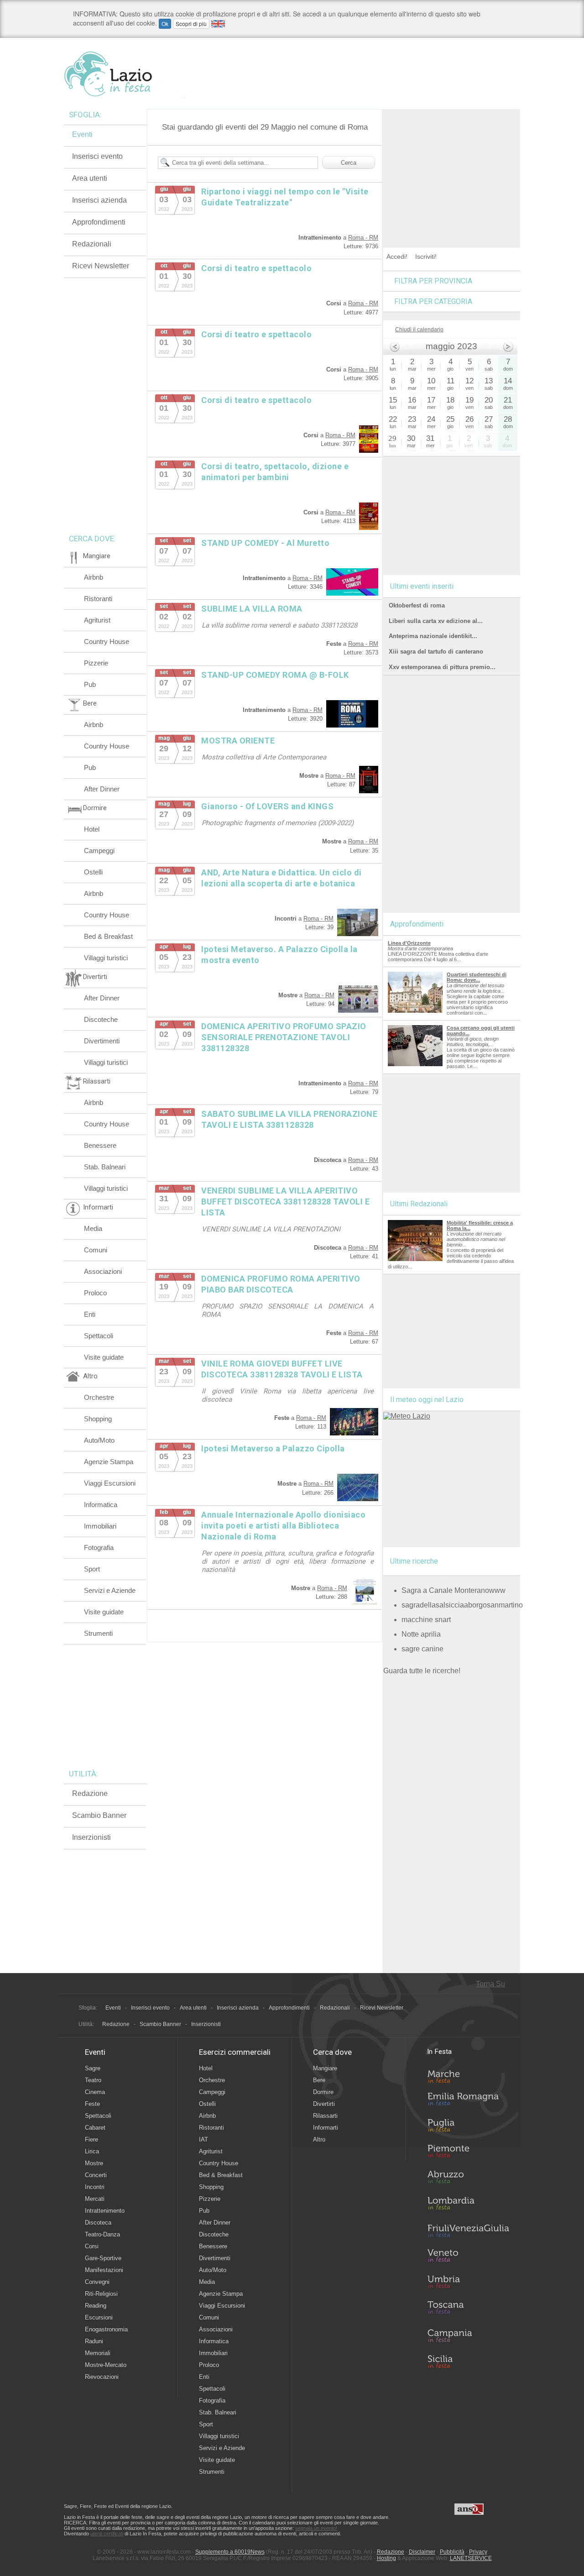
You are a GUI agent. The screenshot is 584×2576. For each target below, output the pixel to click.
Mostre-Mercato (106, 2365)
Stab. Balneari (105, 1167)
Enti (90, 1314)
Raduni (94, 2341)
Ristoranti (98, 599)
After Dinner (102, 789)
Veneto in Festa (468, 2257)
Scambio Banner (99, 1815)
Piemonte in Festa (468, 2153)
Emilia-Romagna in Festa (468, 2101)
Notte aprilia (421, 1634)
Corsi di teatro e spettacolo (256, 268)
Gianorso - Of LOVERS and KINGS (267, 806)
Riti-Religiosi (101, 2294)
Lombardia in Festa (468, 2205)
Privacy (478, 2552)
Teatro (93, 2080)
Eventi (82, 134)
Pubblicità (452, 2552)
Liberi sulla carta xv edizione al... (436, 621)
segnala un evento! (316, 2528)
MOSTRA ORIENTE (238, 741)
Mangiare (325, 2068)
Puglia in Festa (468, 2127)
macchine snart (426, 1620)
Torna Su (490, 1984)
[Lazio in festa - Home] (124, 74)
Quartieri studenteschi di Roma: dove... (477, 977)
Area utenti (90, 178)
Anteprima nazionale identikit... (433, 636)
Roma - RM (363, 238)
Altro (319, 2139)
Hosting (386, 2558)
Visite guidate (104, 1357)
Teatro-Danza (102, 2234)
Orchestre (99, 1397)
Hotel (92, 829)
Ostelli (93, 872)
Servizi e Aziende (110, 1590)
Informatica (101, 1505)
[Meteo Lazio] (407, 1416)
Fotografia (99, 1547)
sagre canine (422, 1649)
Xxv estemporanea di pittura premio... (442, 667)
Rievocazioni (102, 2377)
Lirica (92, 2151)
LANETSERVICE (471, 2558)
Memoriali (98, 2353)
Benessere (100, 1145)
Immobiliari (100, 1526)
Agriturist (97, 620)
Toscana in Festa (468, 2309)
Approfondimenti (99, 222)
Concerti (96, 2175)
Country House (107, 641)
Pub (90, 684)
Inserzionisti (91, 1837)
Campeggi (99, 851)
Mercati (95, 2199)
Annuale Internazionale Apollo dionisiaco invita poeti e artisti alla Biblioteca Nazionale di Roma (283, 1526)
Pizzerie (96, 663)
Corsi (92, 2246)
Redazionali (92, 244)
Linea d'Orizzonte (409, 943)
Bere (319, 2080)
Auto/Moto (99, 1440)
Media (93, 1228)
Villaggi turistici (106, 958)
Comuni (96, 1250)
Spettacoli (99, 1336)
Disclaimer (422, 2552)
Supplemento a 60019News (230, 2552)
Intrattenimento (105, 2211)
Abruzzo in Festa (468, 2179)
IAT (203, 2139)
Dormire (323, 2092)
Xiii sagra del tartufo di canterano (436, 652)
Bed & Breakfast (108, 936)
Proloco (95, 1293)
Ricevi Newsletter (101, 266)
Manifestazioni (104, 2270)
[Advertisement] (452, 166)
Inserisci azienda (99, 200)
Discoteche (101, 1019)
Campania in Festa (468, 2335)
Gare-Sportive (103, 2258)
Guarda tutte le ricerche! (422, 1671)
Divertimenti (102, 1041)
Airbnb (94, 577)
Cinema (95, 2092)
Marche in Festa (468, 2075)
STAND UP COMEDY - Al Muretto (265, 543)
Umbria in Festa (468, 2283)
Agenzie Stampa (109, 1462)
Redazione (90, 1793)
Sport (92, 1569)
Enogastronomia (106, 2329)
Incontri (95, 2187)
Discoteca (98, 2223)
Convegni (97, 2282)
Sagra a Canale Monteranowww (454, 1590)
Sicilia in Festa (468, 2361)
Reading (96, 2306)
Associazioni (103, 1271)
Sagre (93, 2068)
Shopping (98, 1419)
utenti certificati (107, 2534)
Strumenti (98, 1633)
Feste (92, 2104)
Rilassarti (325, 2116)
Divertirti (324, 2104)
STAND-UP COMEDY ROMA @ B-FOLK (275, 675)
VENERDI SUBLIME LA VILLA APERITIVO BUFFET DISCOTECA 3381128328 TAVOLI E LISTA (285, 1202)
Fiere (91, 2139)
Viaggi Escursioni (110, 1483)
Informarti (326, 2128)
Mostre (94, 2163)
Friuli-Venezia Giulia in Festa (468, 2231)
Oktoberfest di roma (417, 605)
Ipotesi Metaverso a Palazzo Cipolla (273, 1448)
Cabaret (95, 2128)
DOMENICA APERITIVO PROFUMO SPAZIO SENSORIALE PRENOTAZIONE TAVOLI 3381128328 (284, 1037)
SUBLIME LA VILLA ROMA (252, 609)
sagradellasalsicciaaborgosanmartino (462, 1605)
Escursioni (99, 2317)
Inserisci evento (97, 156)
